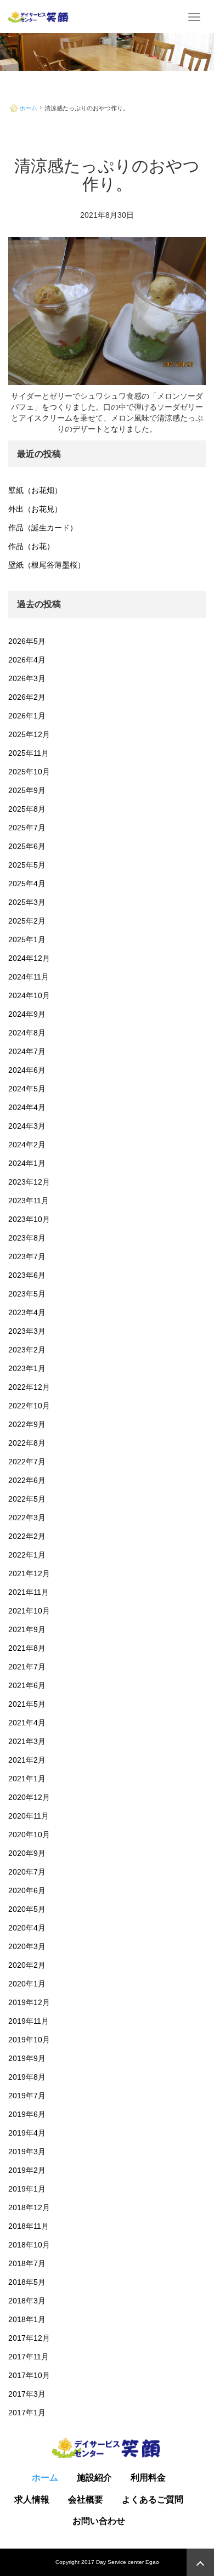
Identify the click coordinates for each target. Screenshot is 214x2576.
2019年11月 (29, 2021)
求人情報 (32, 2500)
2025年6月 (27, 846)
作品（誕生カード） (43, 528)
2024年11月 (29, 977)
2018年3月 (27, 2301)
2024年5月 (27, 1089)
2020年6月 (27, 1890)
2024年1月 (27, 1163)
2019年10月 (29, 2040)
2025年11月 (29, 753)
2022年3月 (27, 1518)
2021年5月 (27, 1704)
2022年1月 (27, 1555)
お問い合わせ (99, 2521)
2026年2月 (27, 697)
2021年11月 (29, 1592)
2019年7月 (27, 2096)
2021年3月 (27, 1741)
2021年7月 (27, 1667)
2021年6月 (27, 1685)
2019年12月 (29, 2002)
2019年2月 (27, 2170)
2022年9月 (27, 1424)
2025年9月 (27, 790)
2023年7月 (27, 1256)
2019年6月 (27, 2114)
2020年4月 (27, 1928)
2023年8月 (27, 1238)
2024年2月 (27, 1145)
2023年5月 (27, 1294)
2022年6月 (27, 1480)
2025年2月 (27, 921)
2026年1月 (27, 716)
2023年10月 (29, 1219)
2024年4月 (27, 1107)
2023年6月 (27, 1275)
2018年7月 (27, 2263)
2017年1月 (27, 2413)
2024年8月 (27, 1033)
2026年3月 (27, 678)
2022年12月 (29, 1387)
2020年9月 (27, 1853)
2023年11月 (29, 1201)
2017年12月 (29, 2338)
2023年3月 (27, 1331)
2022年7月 (27, 1462)
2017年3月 (27, 2394)
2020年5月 (27, 1909)
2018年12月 (29, 2207)
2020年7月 (27, 1872)
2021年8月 (27, 1648)
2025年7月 (27, 828)
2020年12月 (29, 1797)
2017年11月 (29, 2357)
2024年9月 (27, 1014)
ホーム (28, 108)
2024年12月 (29, 958)
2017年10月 (29, 2375)
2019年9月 (27, 2058)
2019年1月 (27, 2189)
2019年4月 (27, 2133)
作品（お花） (31, 546)
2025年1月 (27, 939)
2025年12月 (29, 734)
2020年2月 (27, 1965)
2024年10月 (29, 995)
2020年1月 (27, 1984)
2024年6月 (27, 1070)
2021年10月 (29, 1611)
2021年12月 (29, 1573)
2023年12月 (29, 1182)
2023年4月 (27, 1312)
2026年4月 (27, 660)
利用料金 (148, 2478)
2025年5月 (27, 865)
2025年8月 (27, 809)
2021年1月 (27, 1779)
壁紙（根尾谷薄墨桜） (47, 565)
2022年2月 (27, 1536)
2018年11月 (29, 2226)
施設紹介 (94, 2478)
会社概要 (86, 2500)
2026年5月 (27, 641)
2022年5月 (27, 1499)
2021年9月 (27, 1629)
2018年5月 (27, 2282)
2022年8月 (27, 1443)
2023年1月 (27, 1368)
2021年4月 (27, 1723)
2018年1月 (27, 2319)
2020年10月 (29, 1835)
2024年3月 (27, 1126)
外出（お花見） (35, 509)
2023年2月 (27, 1350)
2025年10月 (29, 772)
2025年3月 (27, 902)
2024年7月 (27, 1051)
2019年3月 (27, 2152)
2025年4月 (27, 884)
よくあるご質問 (153, 2500)
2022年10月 (29, 1406)
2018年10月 (29, 2245)
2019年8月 (27, 2077)
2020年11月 (29, 1816)
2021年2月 (27, 1760)
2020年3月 (27, 1946)
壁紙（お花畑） (35, 490)
